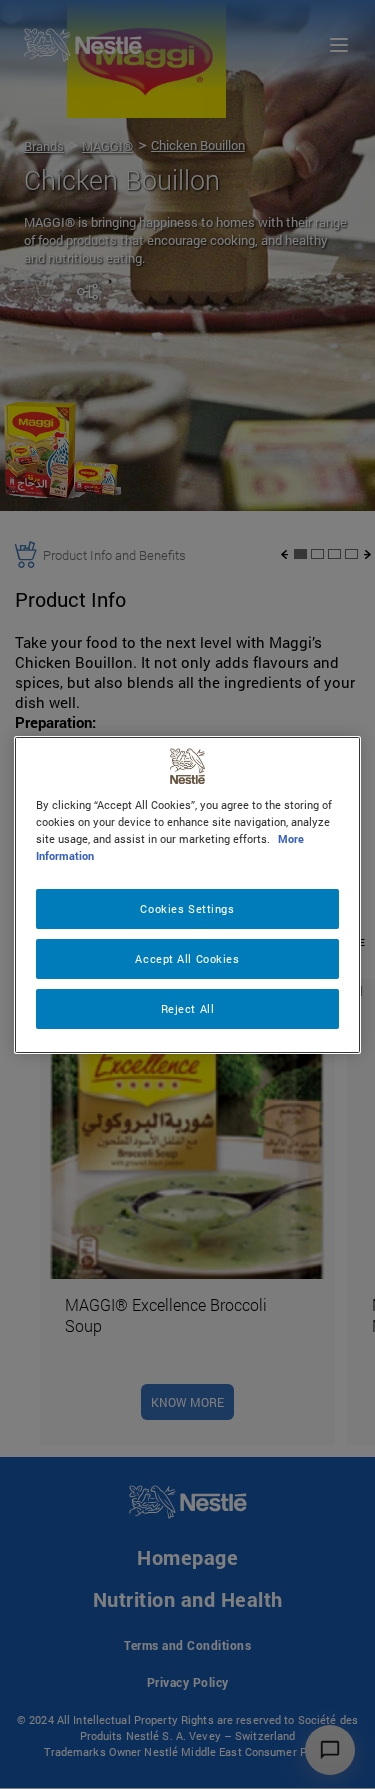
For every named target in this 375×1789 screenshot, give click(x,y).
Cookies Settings (187, 908)
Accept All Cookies (187, 958)
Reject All (188, 1008)
